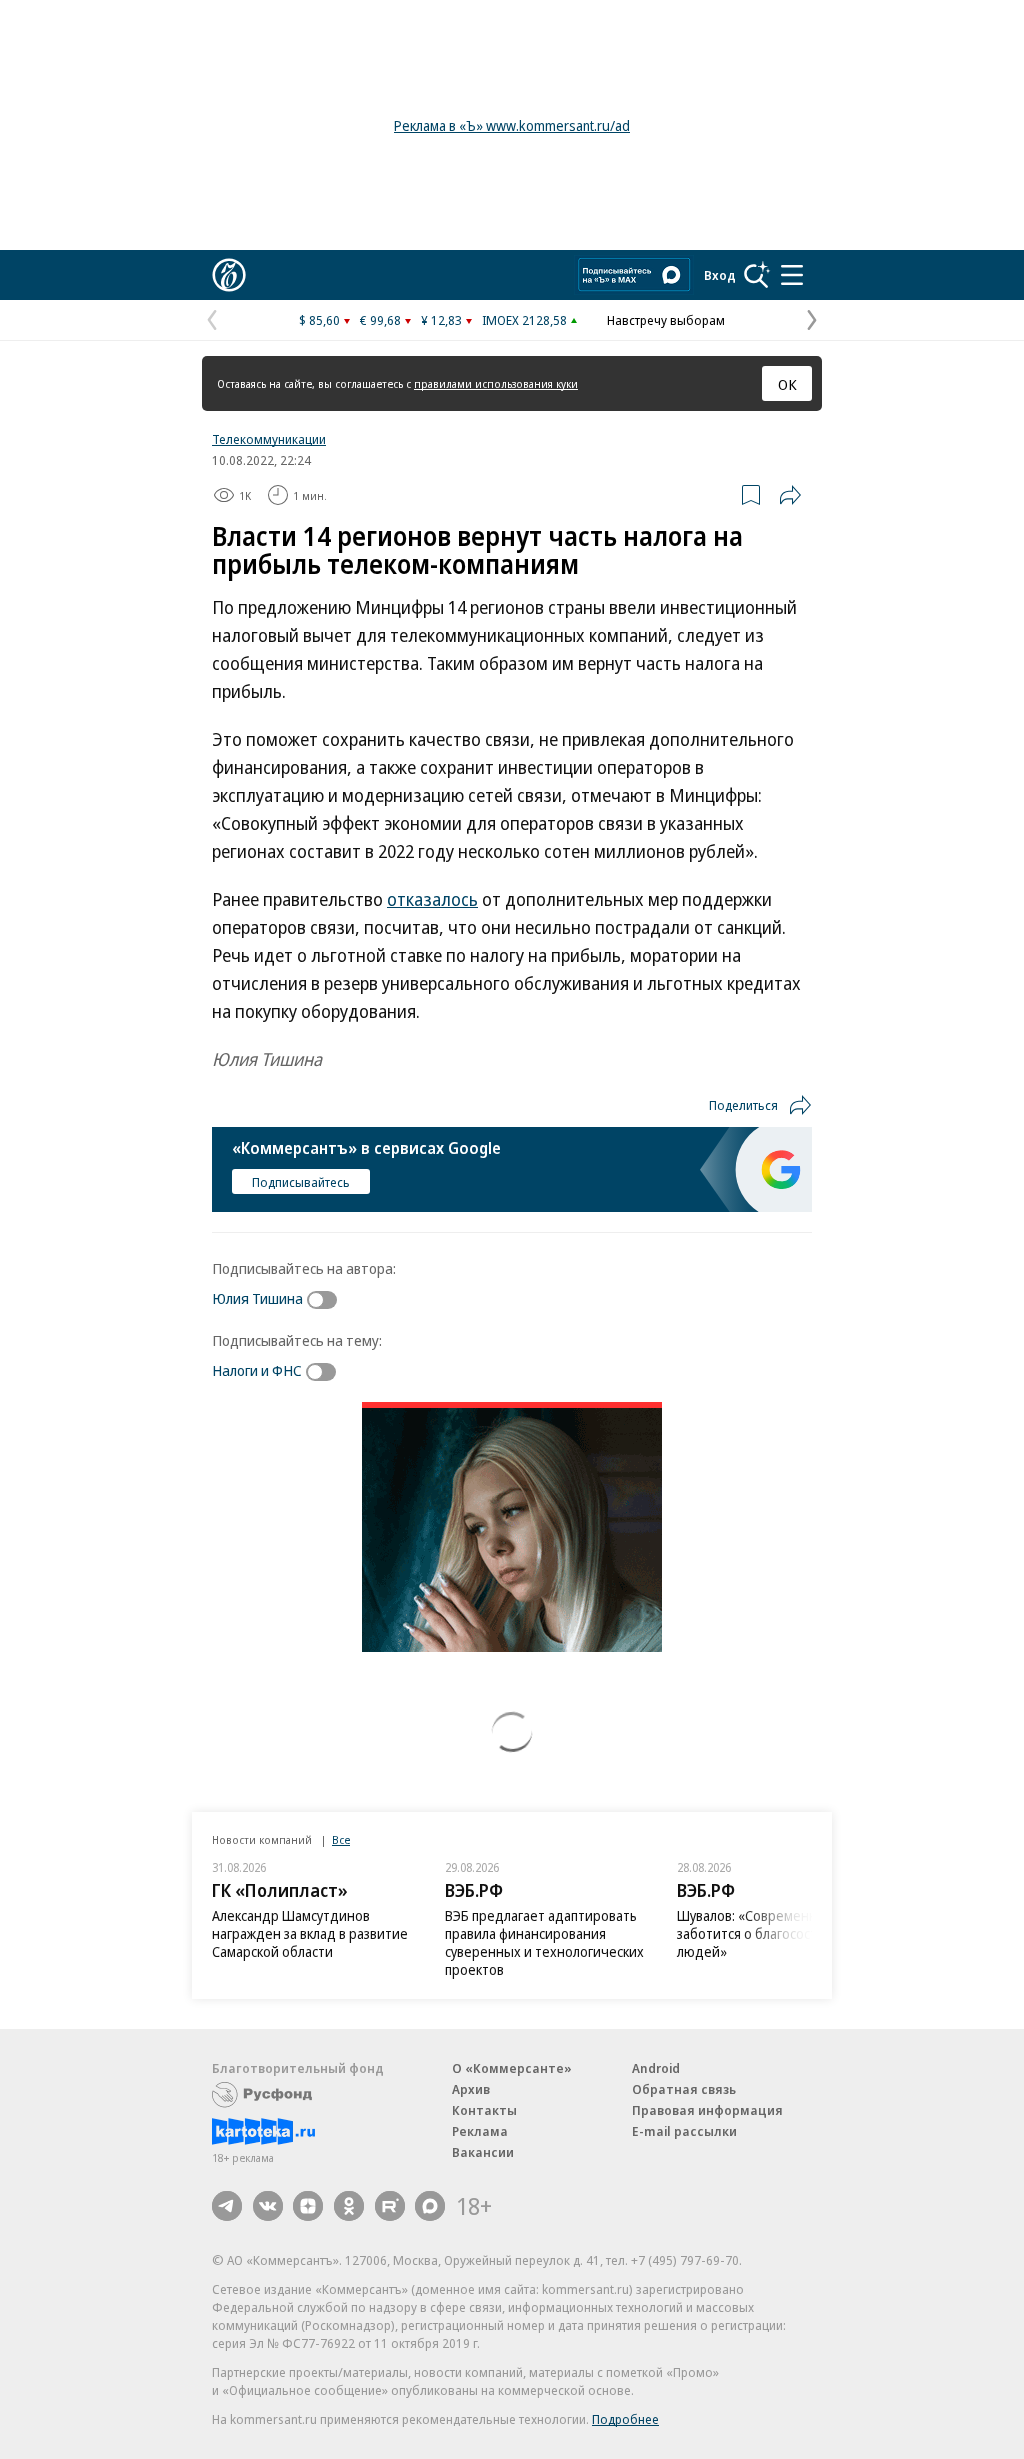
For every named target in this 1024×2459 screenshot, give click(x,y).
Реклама (480, 2131)
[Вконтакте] (268, 2206)
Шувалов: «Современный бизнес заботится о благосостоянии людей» (779, 1933)
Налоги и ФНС (257, 1370)
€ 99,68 (380, 320)
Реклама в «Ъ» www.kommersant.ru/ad (512, 125)
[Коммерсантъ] (229, 275)
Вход (720, 275)
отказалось (432, 899)
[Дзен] (308, 2206)
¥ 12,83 (441, 320)
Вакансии (483, 2152)
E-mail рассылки (684, 2131)
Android (656, 2068)
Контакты (484, 2110)
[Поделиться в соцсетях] (790, 495)
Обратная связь (684, 2089)
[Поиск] (757, 275)
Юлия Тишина (257, 1298)
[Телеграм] (227, 2206)
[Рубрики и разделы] (792, 275)
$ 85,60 (319, 320)
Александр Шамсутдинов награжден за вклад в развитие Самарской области (310, 1933)
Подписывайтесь (301, 1182)
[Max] (430, 2206)
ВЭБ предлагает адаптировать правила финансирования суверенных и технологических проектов (544, 1942)
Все (341, 1839)
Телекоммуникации (269, 439)
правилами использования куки (496, 383)
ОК (787, 384)
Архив (471, 2089)
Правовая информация (707, 2110)
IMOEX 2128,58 (524, 320)
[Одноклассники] (349, 2206)
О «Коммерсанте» (512, 2068)
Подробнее (625, 2419)
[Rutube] (390, 2206)
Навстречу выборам (666, 320)
